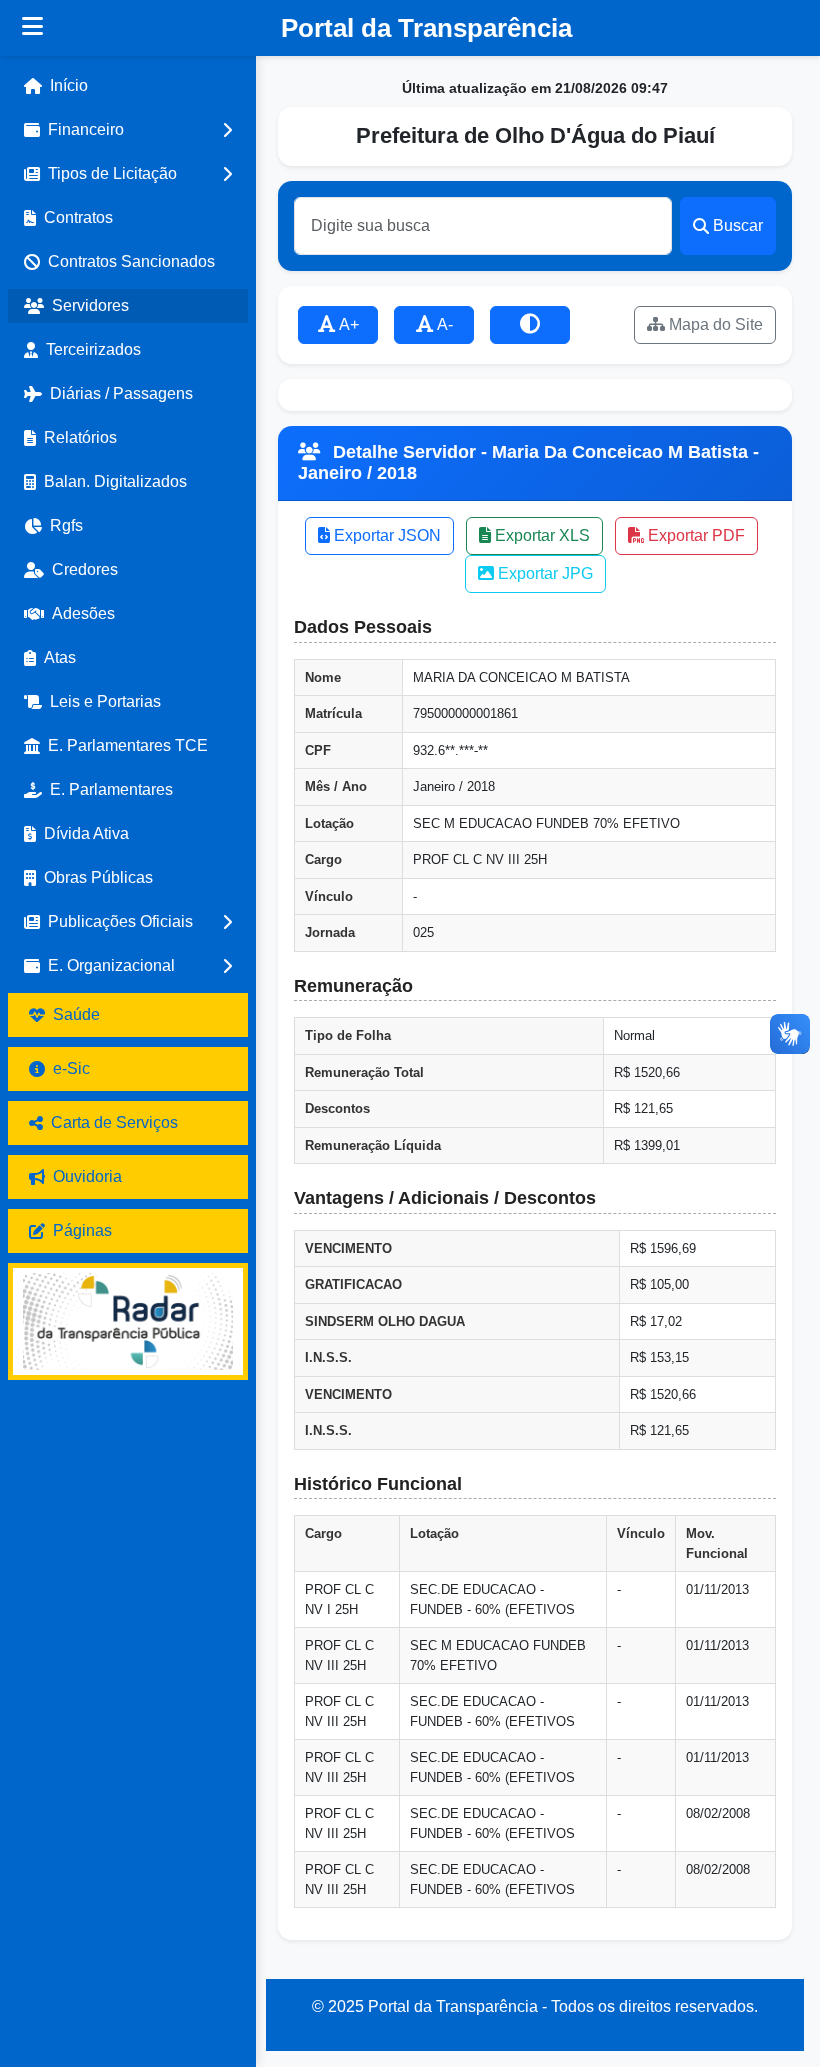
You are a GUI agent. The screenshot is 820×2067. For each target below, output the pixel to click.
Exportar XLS (540, 535)
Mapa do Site (714, 324)
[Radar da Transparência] (128, 1321)
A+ (347, 324)
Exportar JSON (385, 535)
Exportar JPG (543, 573)
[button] (128, 130)
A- (443, 324)
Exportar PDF (694, 535)
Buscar (738, 225)
